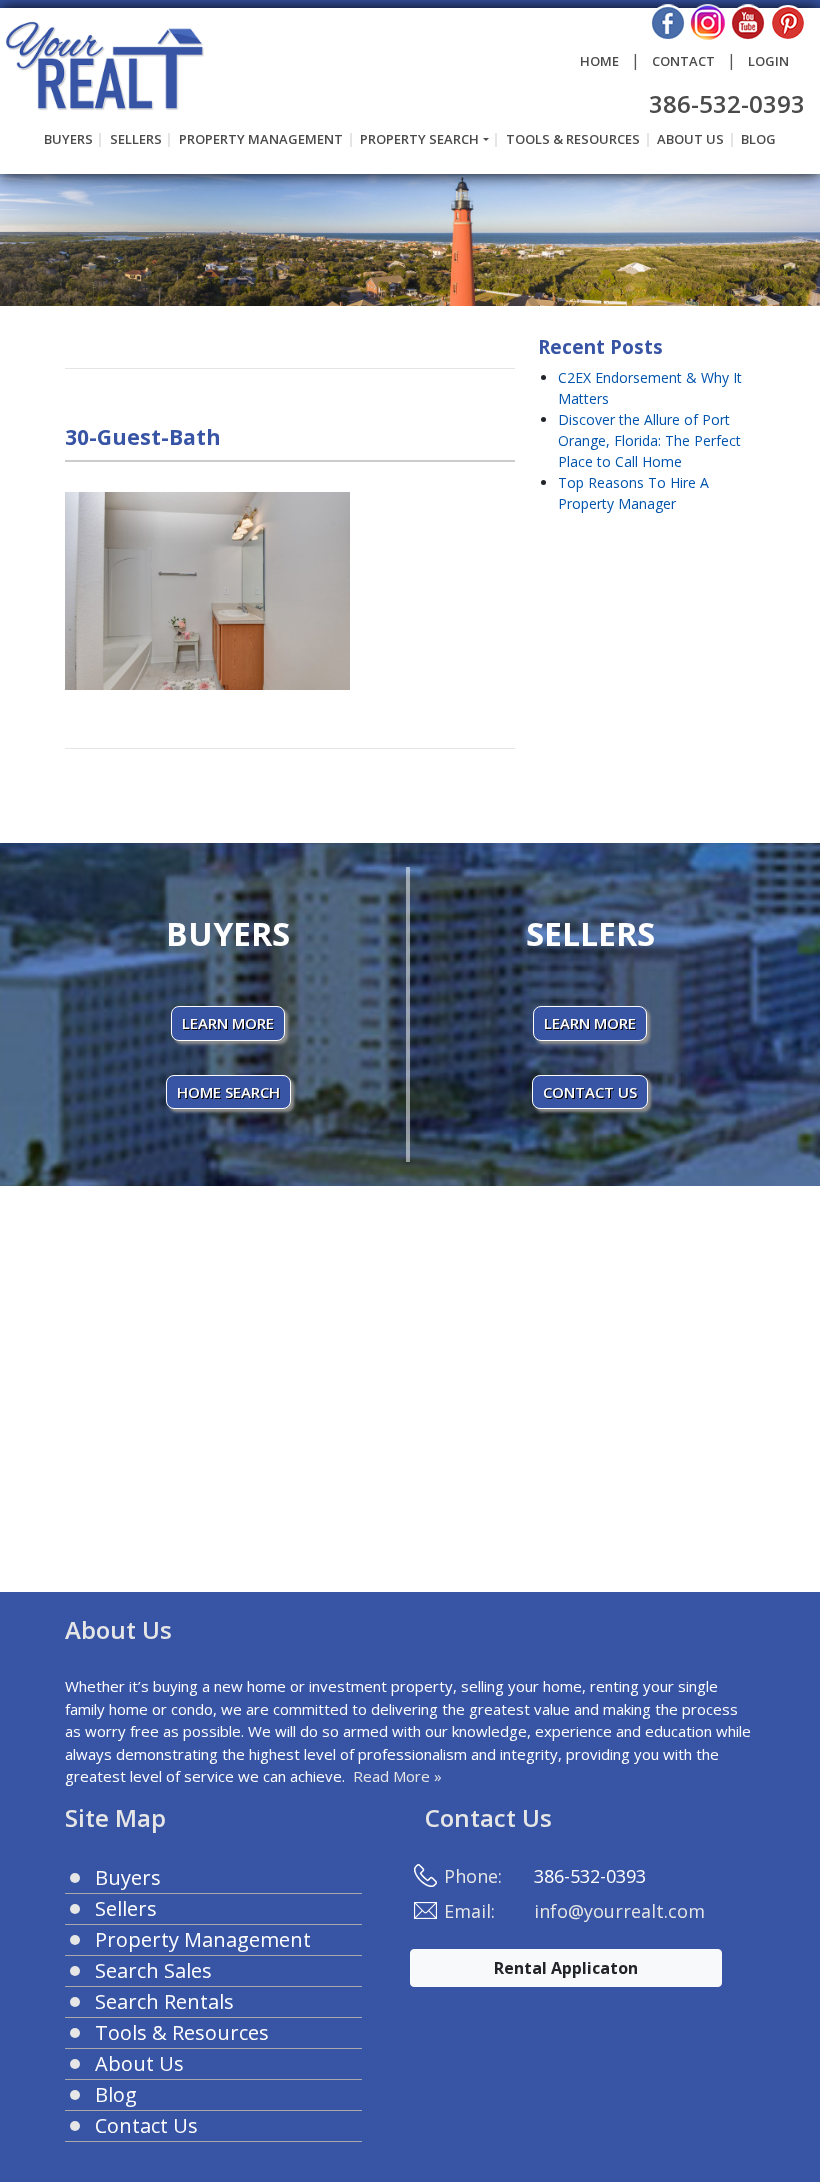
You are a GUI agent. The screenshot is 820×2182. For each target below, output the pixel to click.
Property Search (419, 139)
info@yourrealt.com (619, 1911)
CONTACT (683, 61)
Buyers (68, 139)
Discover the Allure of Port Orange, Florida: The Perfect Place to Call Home (649, 440)
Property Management (261, 139)
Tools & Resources (573, 139)
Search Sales (153, 1970)
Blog (758, 139)
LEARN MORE (228, 1023)
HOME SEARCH (228, 1092)
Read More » (397, 1776)
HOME (599, 61)
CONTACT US (590, 1092)
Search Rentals (164, 2001)
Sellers (136, 139)
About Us (690, 139)
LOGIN (768, 61)
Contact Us (146, 2125)
